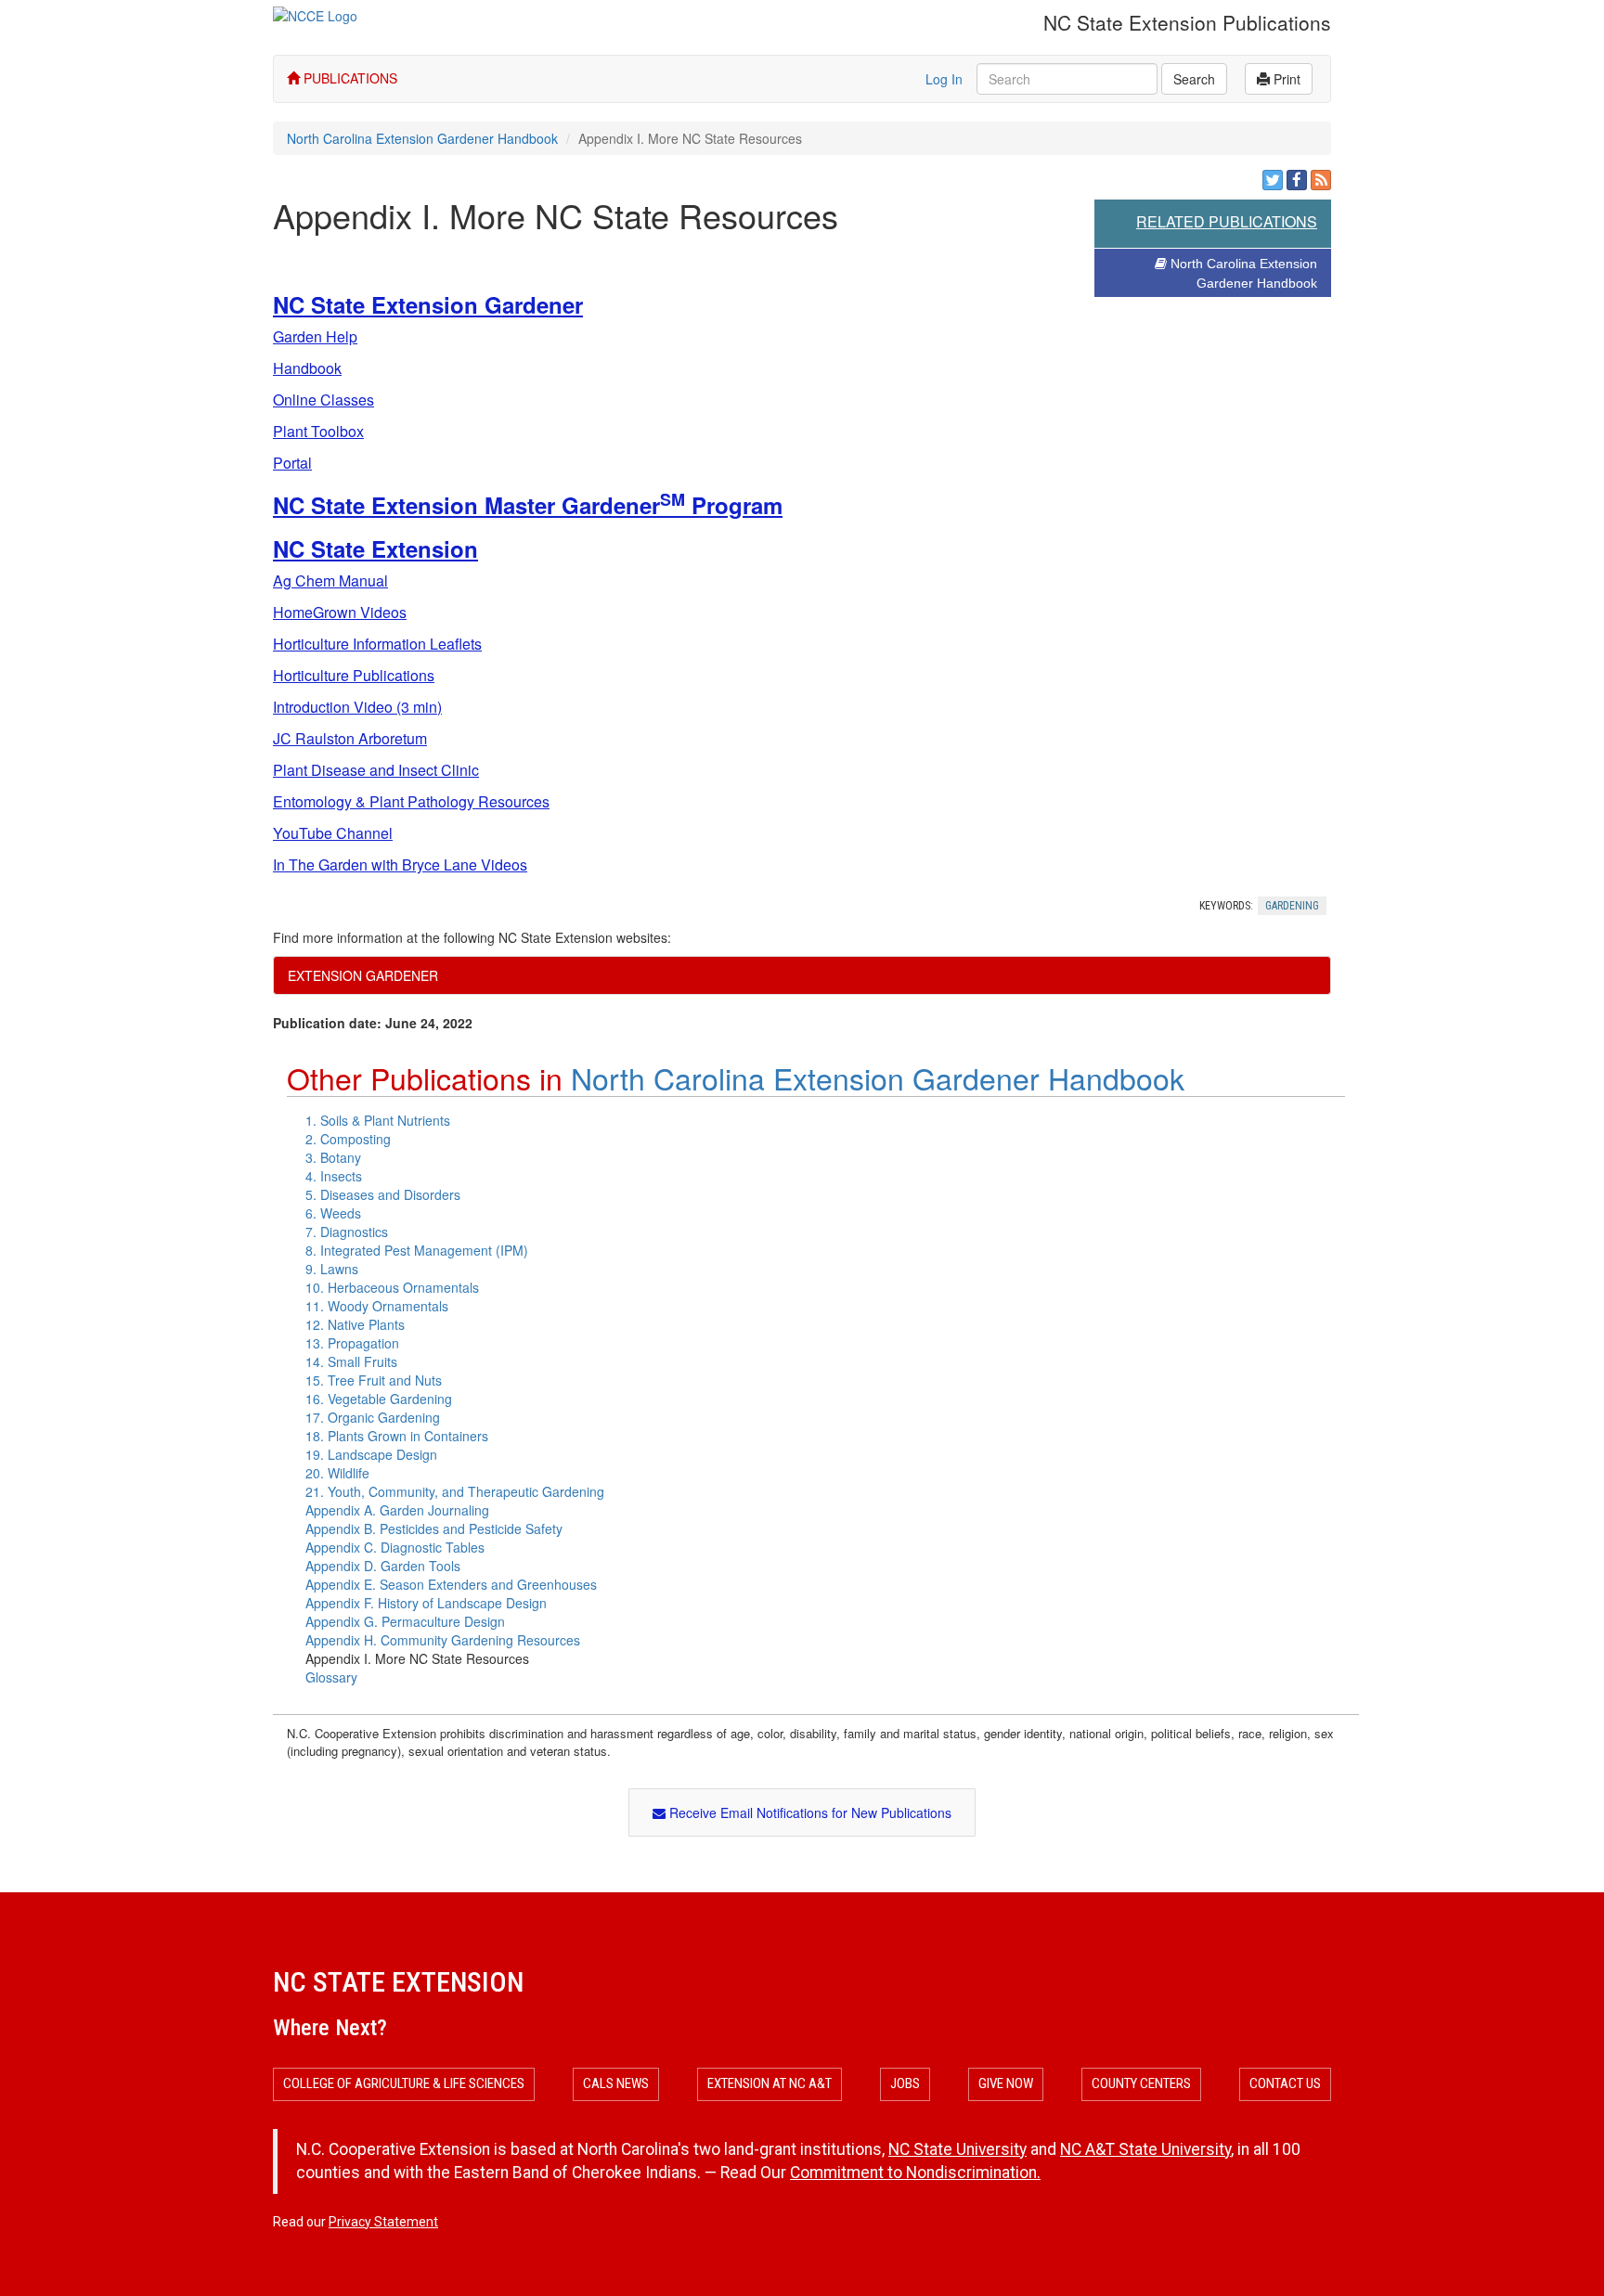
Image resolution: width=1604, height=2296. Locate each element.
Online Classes (323, 400)
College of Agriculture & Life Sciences (404, 2083)
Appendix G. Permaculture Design (405, 1621)
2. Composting (348, 1139)
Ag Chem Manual (330, 580)
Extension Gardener (363, 975)
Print (1285, 79)
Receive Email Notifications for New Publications (808, 1812)
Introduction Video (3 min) (357, 707)
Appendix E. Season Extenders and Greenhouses (451, 1584)
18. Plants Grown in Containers (397, 1436)
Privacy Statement (383, 2222)
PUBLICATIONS (349, 78)
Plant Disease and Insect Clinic (376, 770)
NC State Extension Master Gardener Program (528, 505)
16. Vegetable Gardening (379, 1399)
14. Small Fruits (351, 1361)
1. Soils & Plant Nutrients (378, 1120)
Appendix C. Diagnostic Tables (395, 1547)
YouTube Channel (333, 833)
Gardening (1292, 906)
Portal (292, 463)
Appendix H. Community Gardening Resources (443, 1640)
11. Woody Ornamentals (377, 1306)
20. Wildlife (337, 1473)
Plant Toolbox (318, 431)
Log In (944, 79)
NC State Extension (375, 548)
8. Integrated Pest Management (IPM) (417, 1250)
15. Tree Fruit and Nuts (374, 1380)
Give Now (1006, 2083)
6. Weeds (333, 1213)
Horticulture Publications (354, 675)
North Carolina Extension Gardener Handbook (422, 138)
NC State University (957, 2149)
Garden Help (315, 336)
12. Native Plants (355, 1324)
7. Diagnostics (347, 1232)
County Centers (1141, 2083)
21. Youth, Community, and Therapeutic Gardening (455, 1491)
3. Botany (333, 1157)
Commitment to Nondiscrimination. (915, 2173)
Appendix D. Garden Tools (383, 1566)
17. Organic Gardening (373, 1417)
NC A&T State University (1145, 2149)
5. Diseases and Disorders (383, 1194)
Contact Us (1285, 2083)
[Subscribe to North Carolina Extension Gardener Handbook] (1321, 180)
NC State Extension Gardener (428, 304)
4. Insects (334, 1176)
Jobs (905, 2083)
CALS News (616, 2083)
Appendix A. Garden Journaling (397, 1510)
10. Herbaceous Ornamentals (392, 1287)
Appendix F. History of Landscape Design (426, 1603)
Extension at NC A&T (770, 2083)
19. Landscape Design (371, 1454)
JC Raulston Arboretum (350, 738)
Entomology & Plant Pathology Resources (411, 801)
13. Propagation (352, 1343)
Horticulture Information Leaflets (377, 644)
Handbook (307, 368)
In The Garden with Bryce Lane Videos (400, 864)
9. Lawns (332, 1269)
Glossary (331, 1677)
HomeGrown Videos (340, 612)
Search (1194, 79)
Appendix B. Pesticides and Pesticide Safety (434, 1529)
